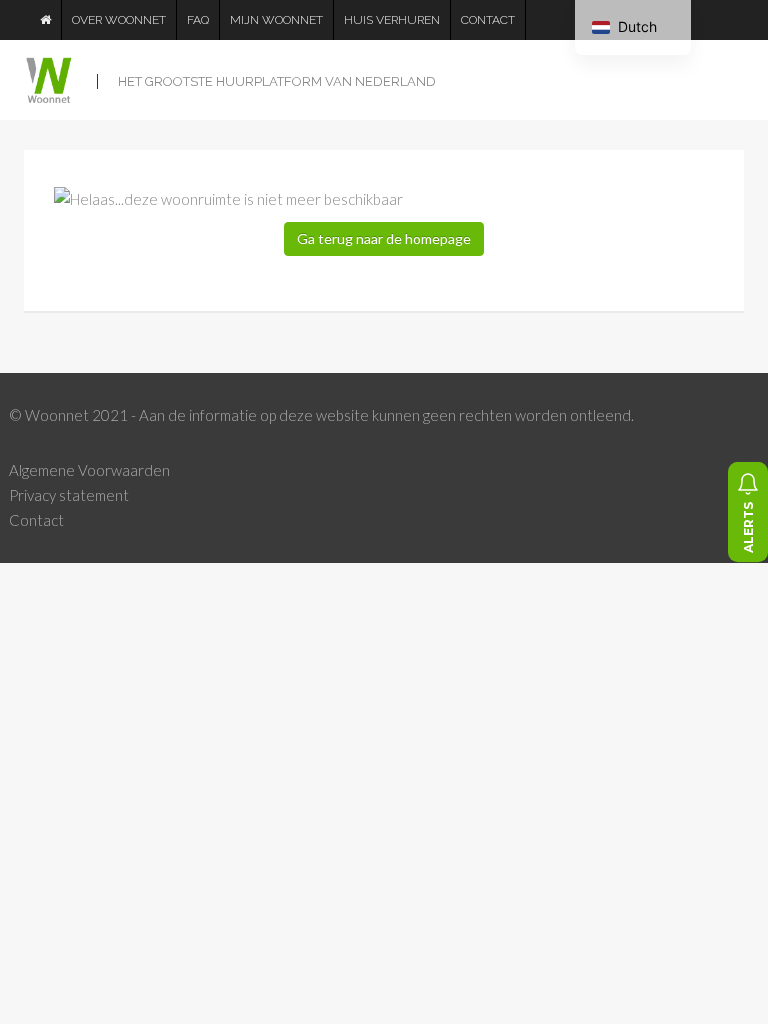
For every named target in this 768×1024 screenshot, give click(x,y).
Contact (488, 20)
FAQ (198, 20)
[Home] (46, 20)
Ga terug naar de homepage (384, 238)
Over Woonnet (119, 20)
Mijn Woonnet (276, 20)
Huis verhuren (392, 20)
